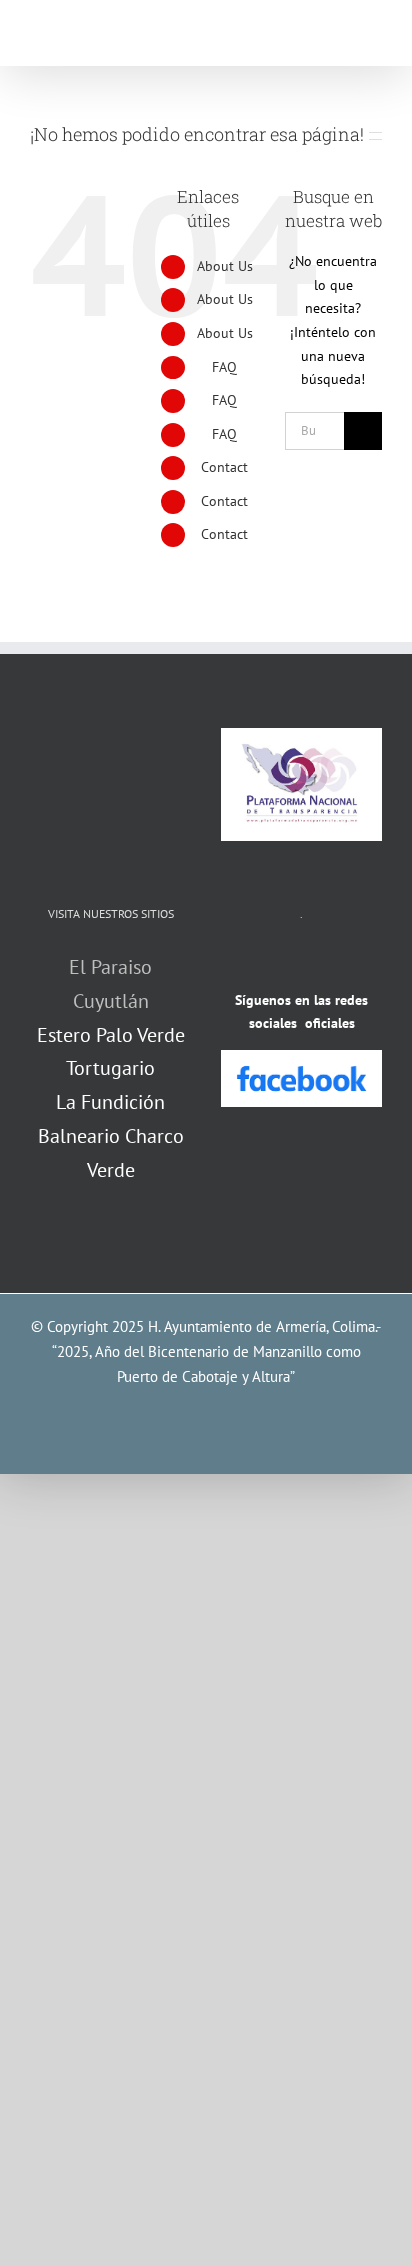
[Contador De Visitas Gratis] (302, 962)
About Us (225, 266)
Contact (224, 467)
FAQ (224, 367)
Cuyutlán (111, 1001)
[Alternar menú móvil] (374, 35)
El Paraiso (110, 967)
